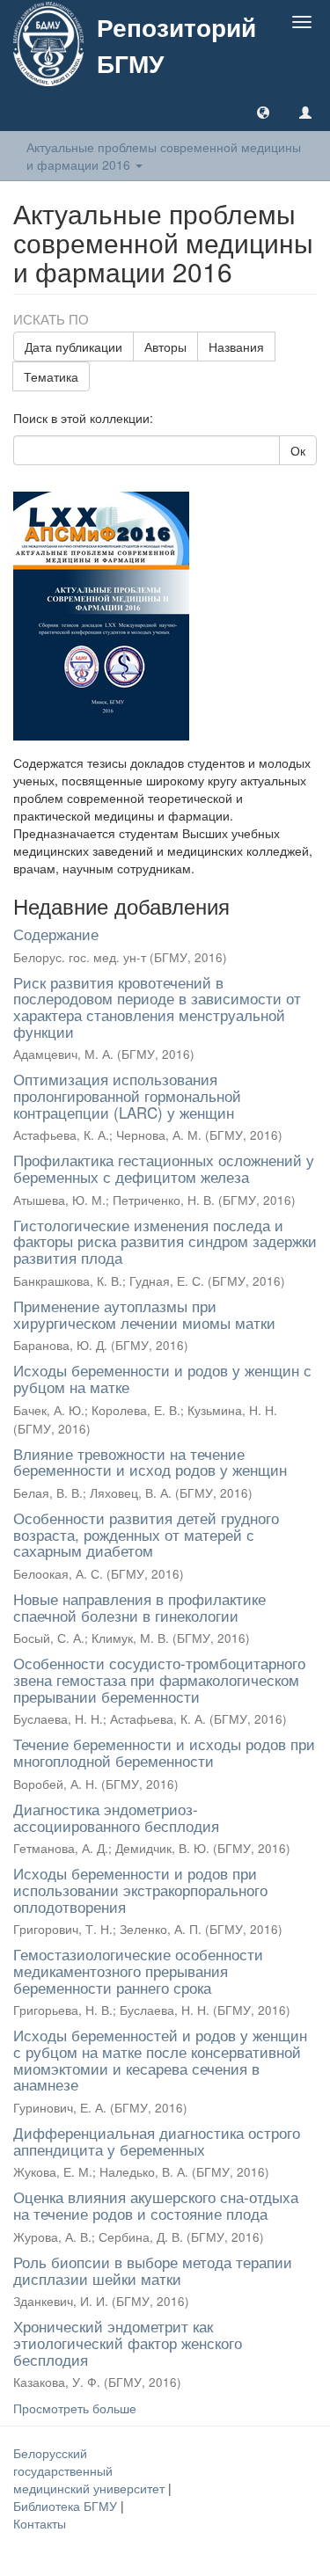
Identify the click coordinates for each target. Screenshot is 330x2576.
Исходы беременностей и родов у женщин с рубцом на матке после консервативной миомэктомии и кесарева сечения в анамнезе (160, 2059)
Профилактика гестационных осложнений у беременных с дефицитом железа (164, 1168)
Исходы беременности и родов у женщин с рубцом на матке (162, 1378)
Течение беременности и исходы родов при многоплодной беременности (164, 1752)
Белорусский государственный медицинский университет (91, 2470)
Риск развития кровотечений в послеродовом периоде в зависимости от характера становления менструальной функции (157, 1007)
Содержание (56, 934)
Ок (298, 450)
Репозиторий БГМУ (176, 45)
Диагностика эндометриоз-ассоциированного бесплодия (116, 1817)
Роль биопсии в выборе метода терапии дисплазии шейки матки (153, 2270)
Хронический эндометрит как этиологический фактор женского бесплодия (128, 2342)
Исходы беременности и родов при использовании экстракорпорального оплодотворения (140, 1889)
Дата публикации (73, 347)
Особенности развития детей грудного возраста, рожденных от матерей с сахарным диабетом (146, 1534)
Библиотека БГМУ (67, 2506)
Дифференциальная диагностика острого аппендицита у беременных (157, 2141)
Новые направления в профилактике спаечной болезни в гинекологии (139, 1607)
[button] (263, 112)
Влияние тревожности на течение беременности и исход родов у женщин (150, 1462)
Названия (236, 347)
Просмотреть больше (75, 2408)
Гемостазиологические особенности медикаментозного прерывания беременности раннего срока (138, 1970)
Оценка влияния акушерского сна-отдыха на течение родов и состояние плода (156, 2205)
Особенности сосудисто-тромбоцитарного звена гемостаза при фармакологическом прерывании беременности (159, 1679)
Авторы (165, 347)
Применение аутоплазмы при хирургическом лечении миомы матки (144, 1314)
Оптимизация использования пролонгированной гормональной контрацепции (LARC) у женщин (127, 1095)
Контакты (40, 2523)
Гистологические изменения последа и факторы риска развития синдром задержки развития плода (165, 1241)
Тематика (51, 376)
